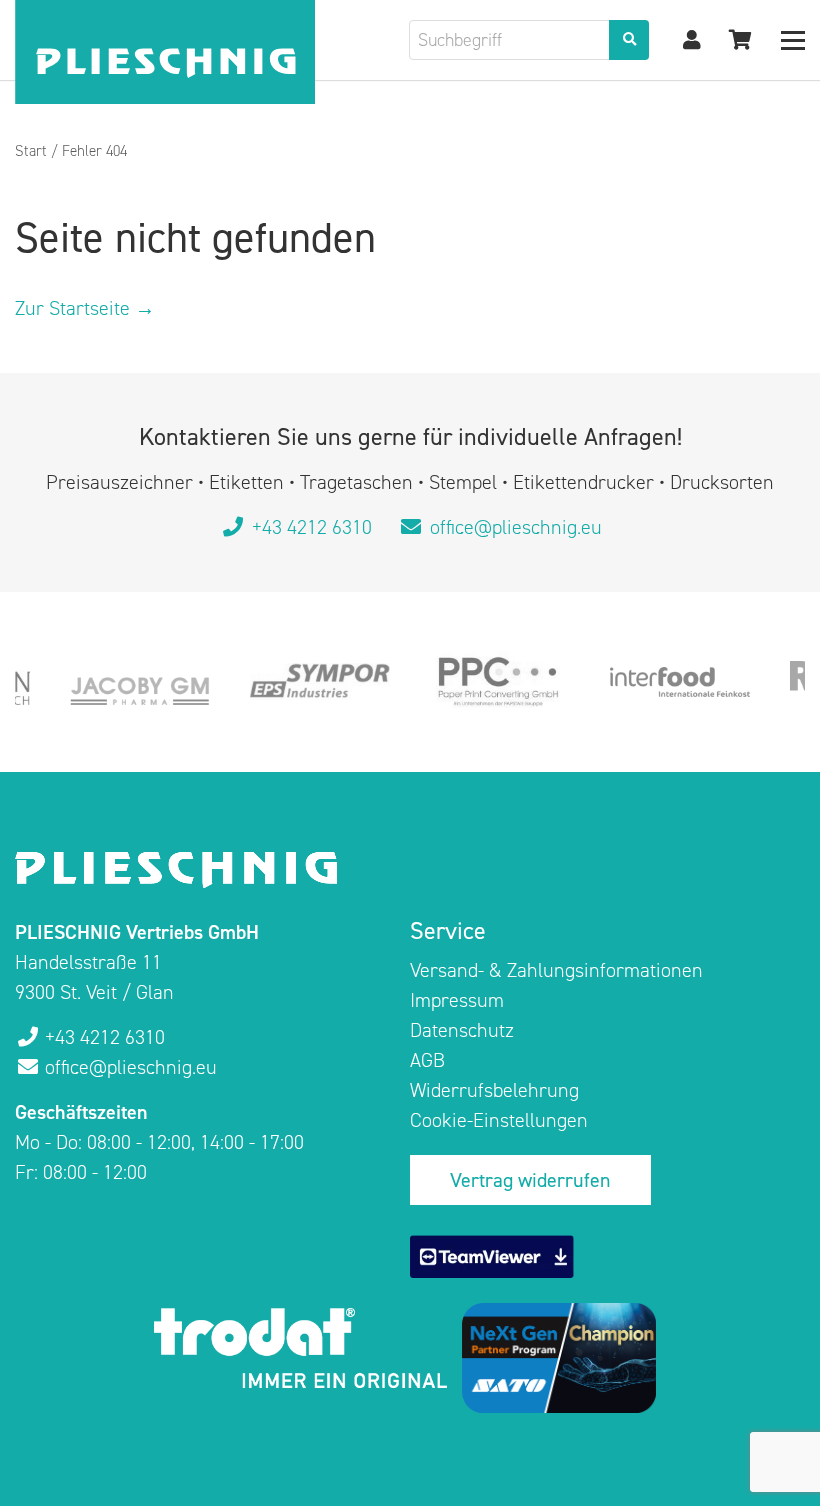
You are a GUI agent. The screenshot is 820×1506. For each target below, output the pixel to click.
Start (31, 151)
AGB (427, 1060)
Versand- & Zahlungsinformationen (556, 970)
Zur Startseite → (85, 308)
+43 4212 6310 (312, 527)
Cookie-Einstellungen (499, 1120)
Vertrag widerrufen (530, 1180)
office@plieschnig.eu (513, 527)
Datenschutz (462, 1030)
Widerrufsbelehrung (494, 1090)
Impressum (457, 1000)
